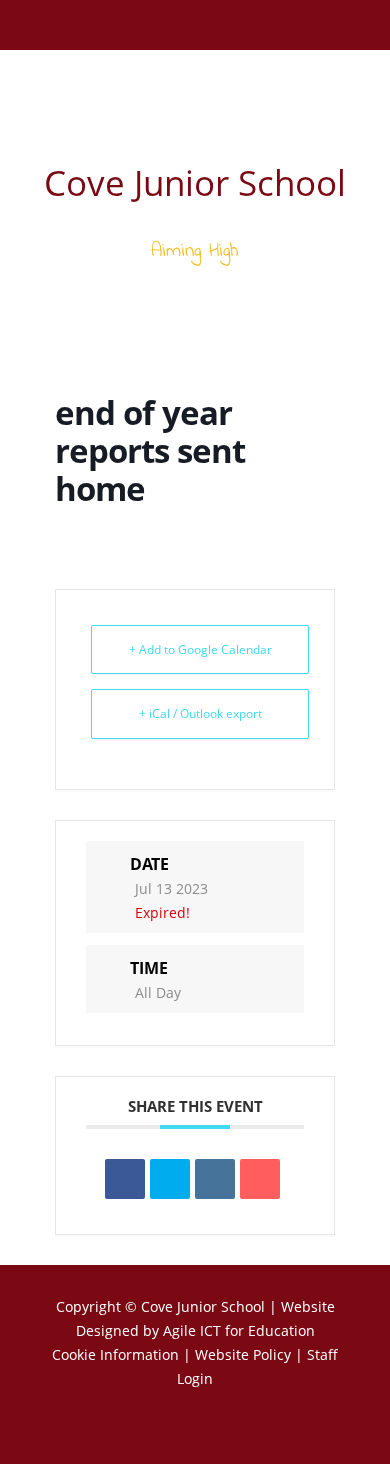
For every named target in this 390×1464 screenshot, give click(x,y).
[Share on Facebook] (125, 1179)
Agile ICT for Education (239, 1330)
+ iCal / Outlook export (200, 713)
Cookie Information (115, 1354)
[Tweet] (170, 1179)
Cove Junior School (203, 1306)
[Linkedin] (215, 1179)
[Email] (260, 1179)
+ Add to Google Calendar (200, 649)
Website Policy (243, 1354)
